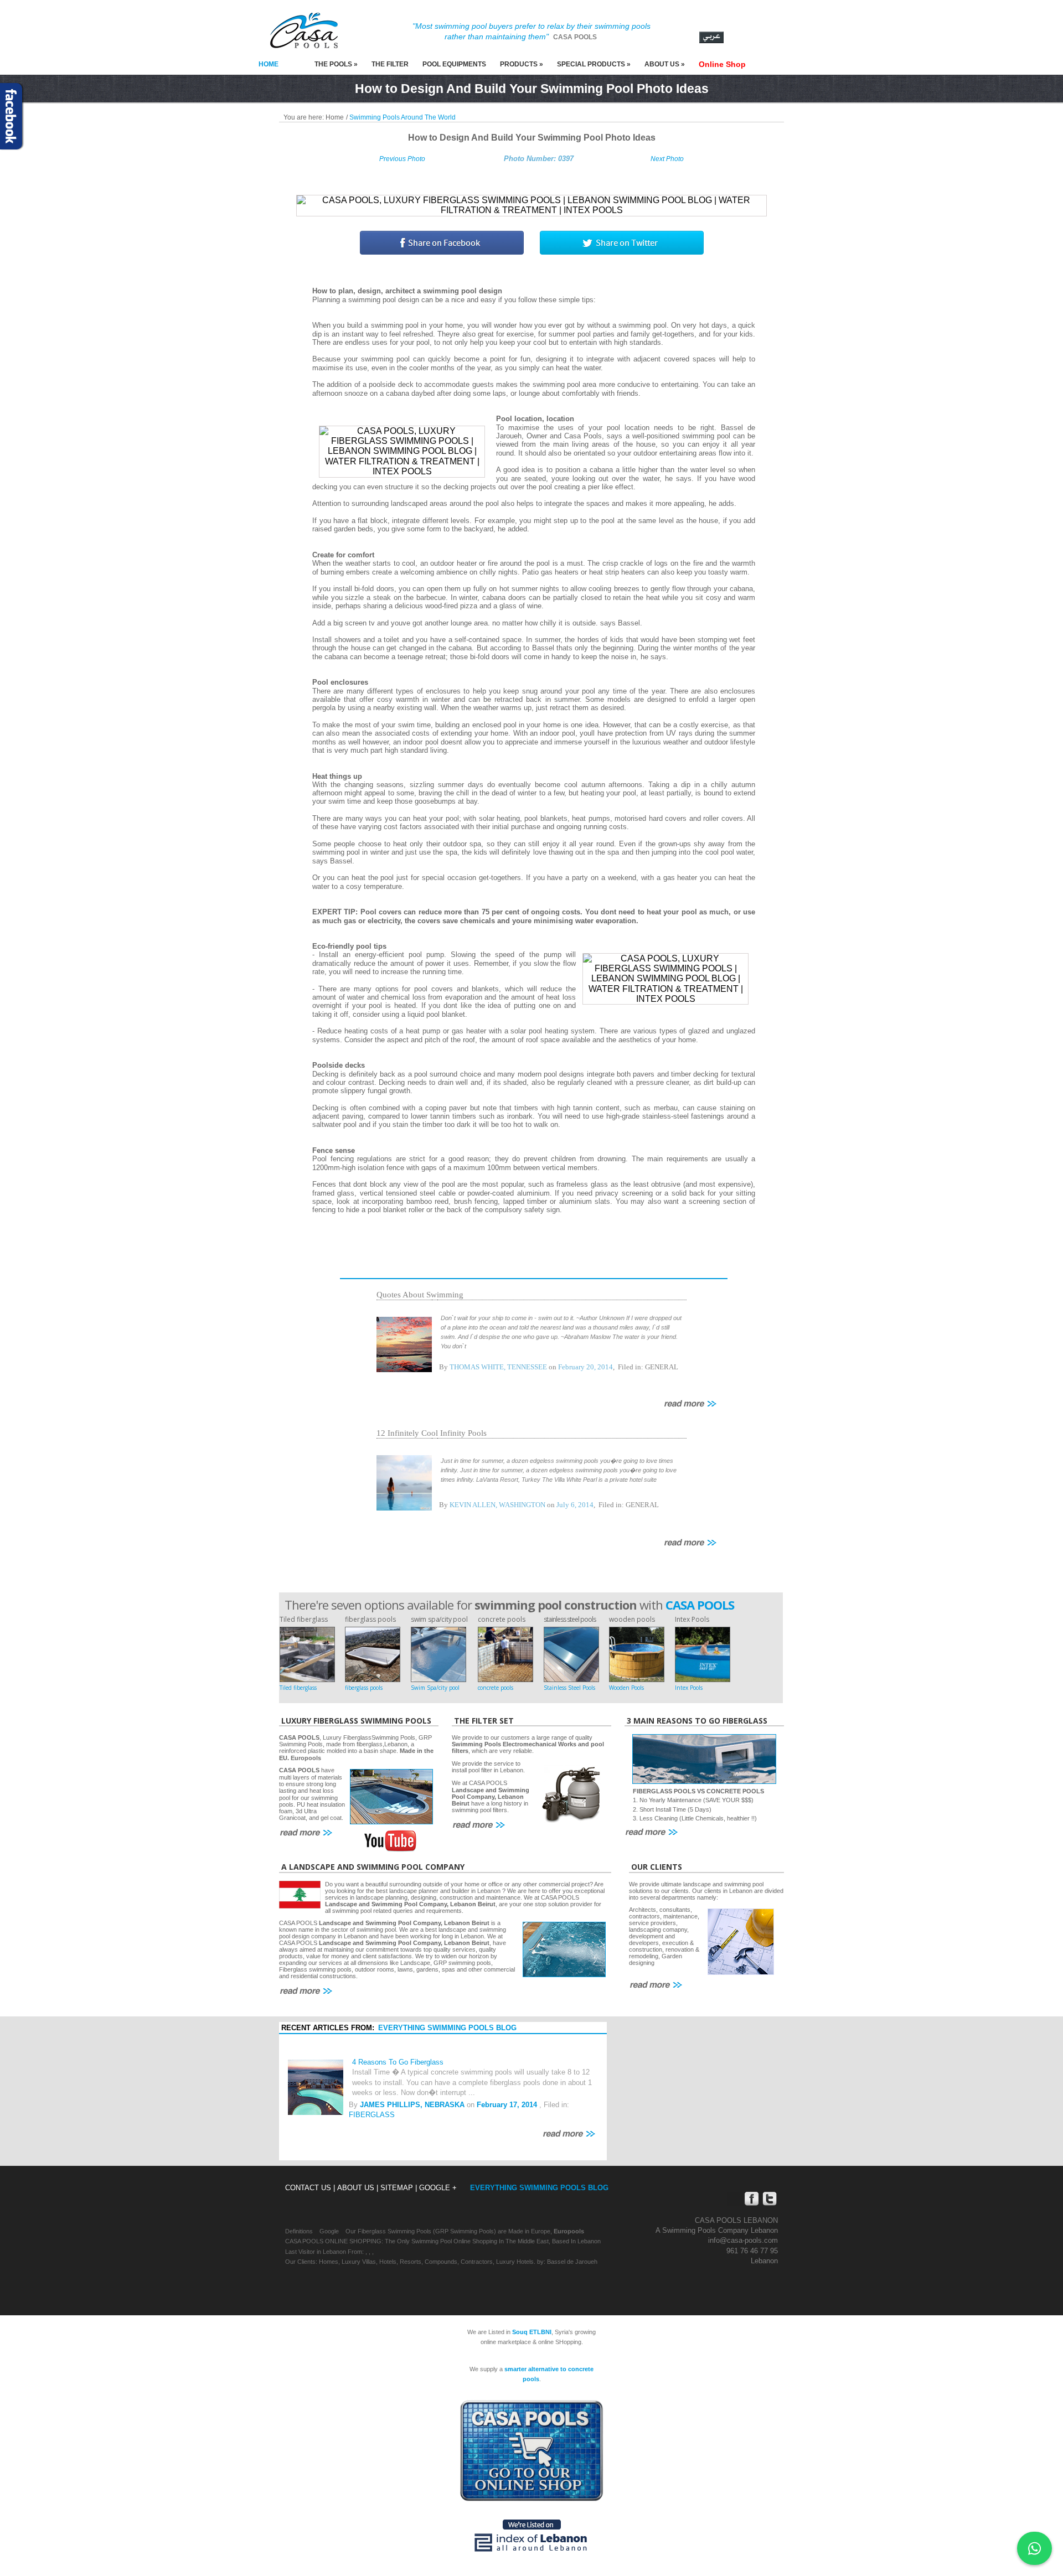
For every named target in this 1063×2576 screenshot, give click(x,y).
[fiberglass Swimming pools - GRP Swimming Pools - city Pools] (438, 1654)
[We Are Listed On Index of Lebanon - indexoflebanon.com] (531, 2534)
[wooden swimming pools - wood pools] (637, 1654)
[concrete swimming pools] (505, 1654)
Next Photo (667, 159)
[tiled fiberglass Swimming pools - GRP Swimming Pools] (307, 1654)
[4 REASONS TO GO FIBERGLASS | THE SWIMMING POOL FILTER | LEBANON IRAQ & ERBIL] (316, 2086)
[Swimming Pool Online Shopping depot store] (531, 2451)
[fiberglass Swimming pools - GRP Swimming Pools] (373, 1654)
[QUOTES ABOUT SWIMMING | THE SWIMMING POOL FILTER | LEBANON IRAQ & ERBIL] (404, 1344)
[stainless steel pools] (571, 1654)
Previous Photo (402, 159)
